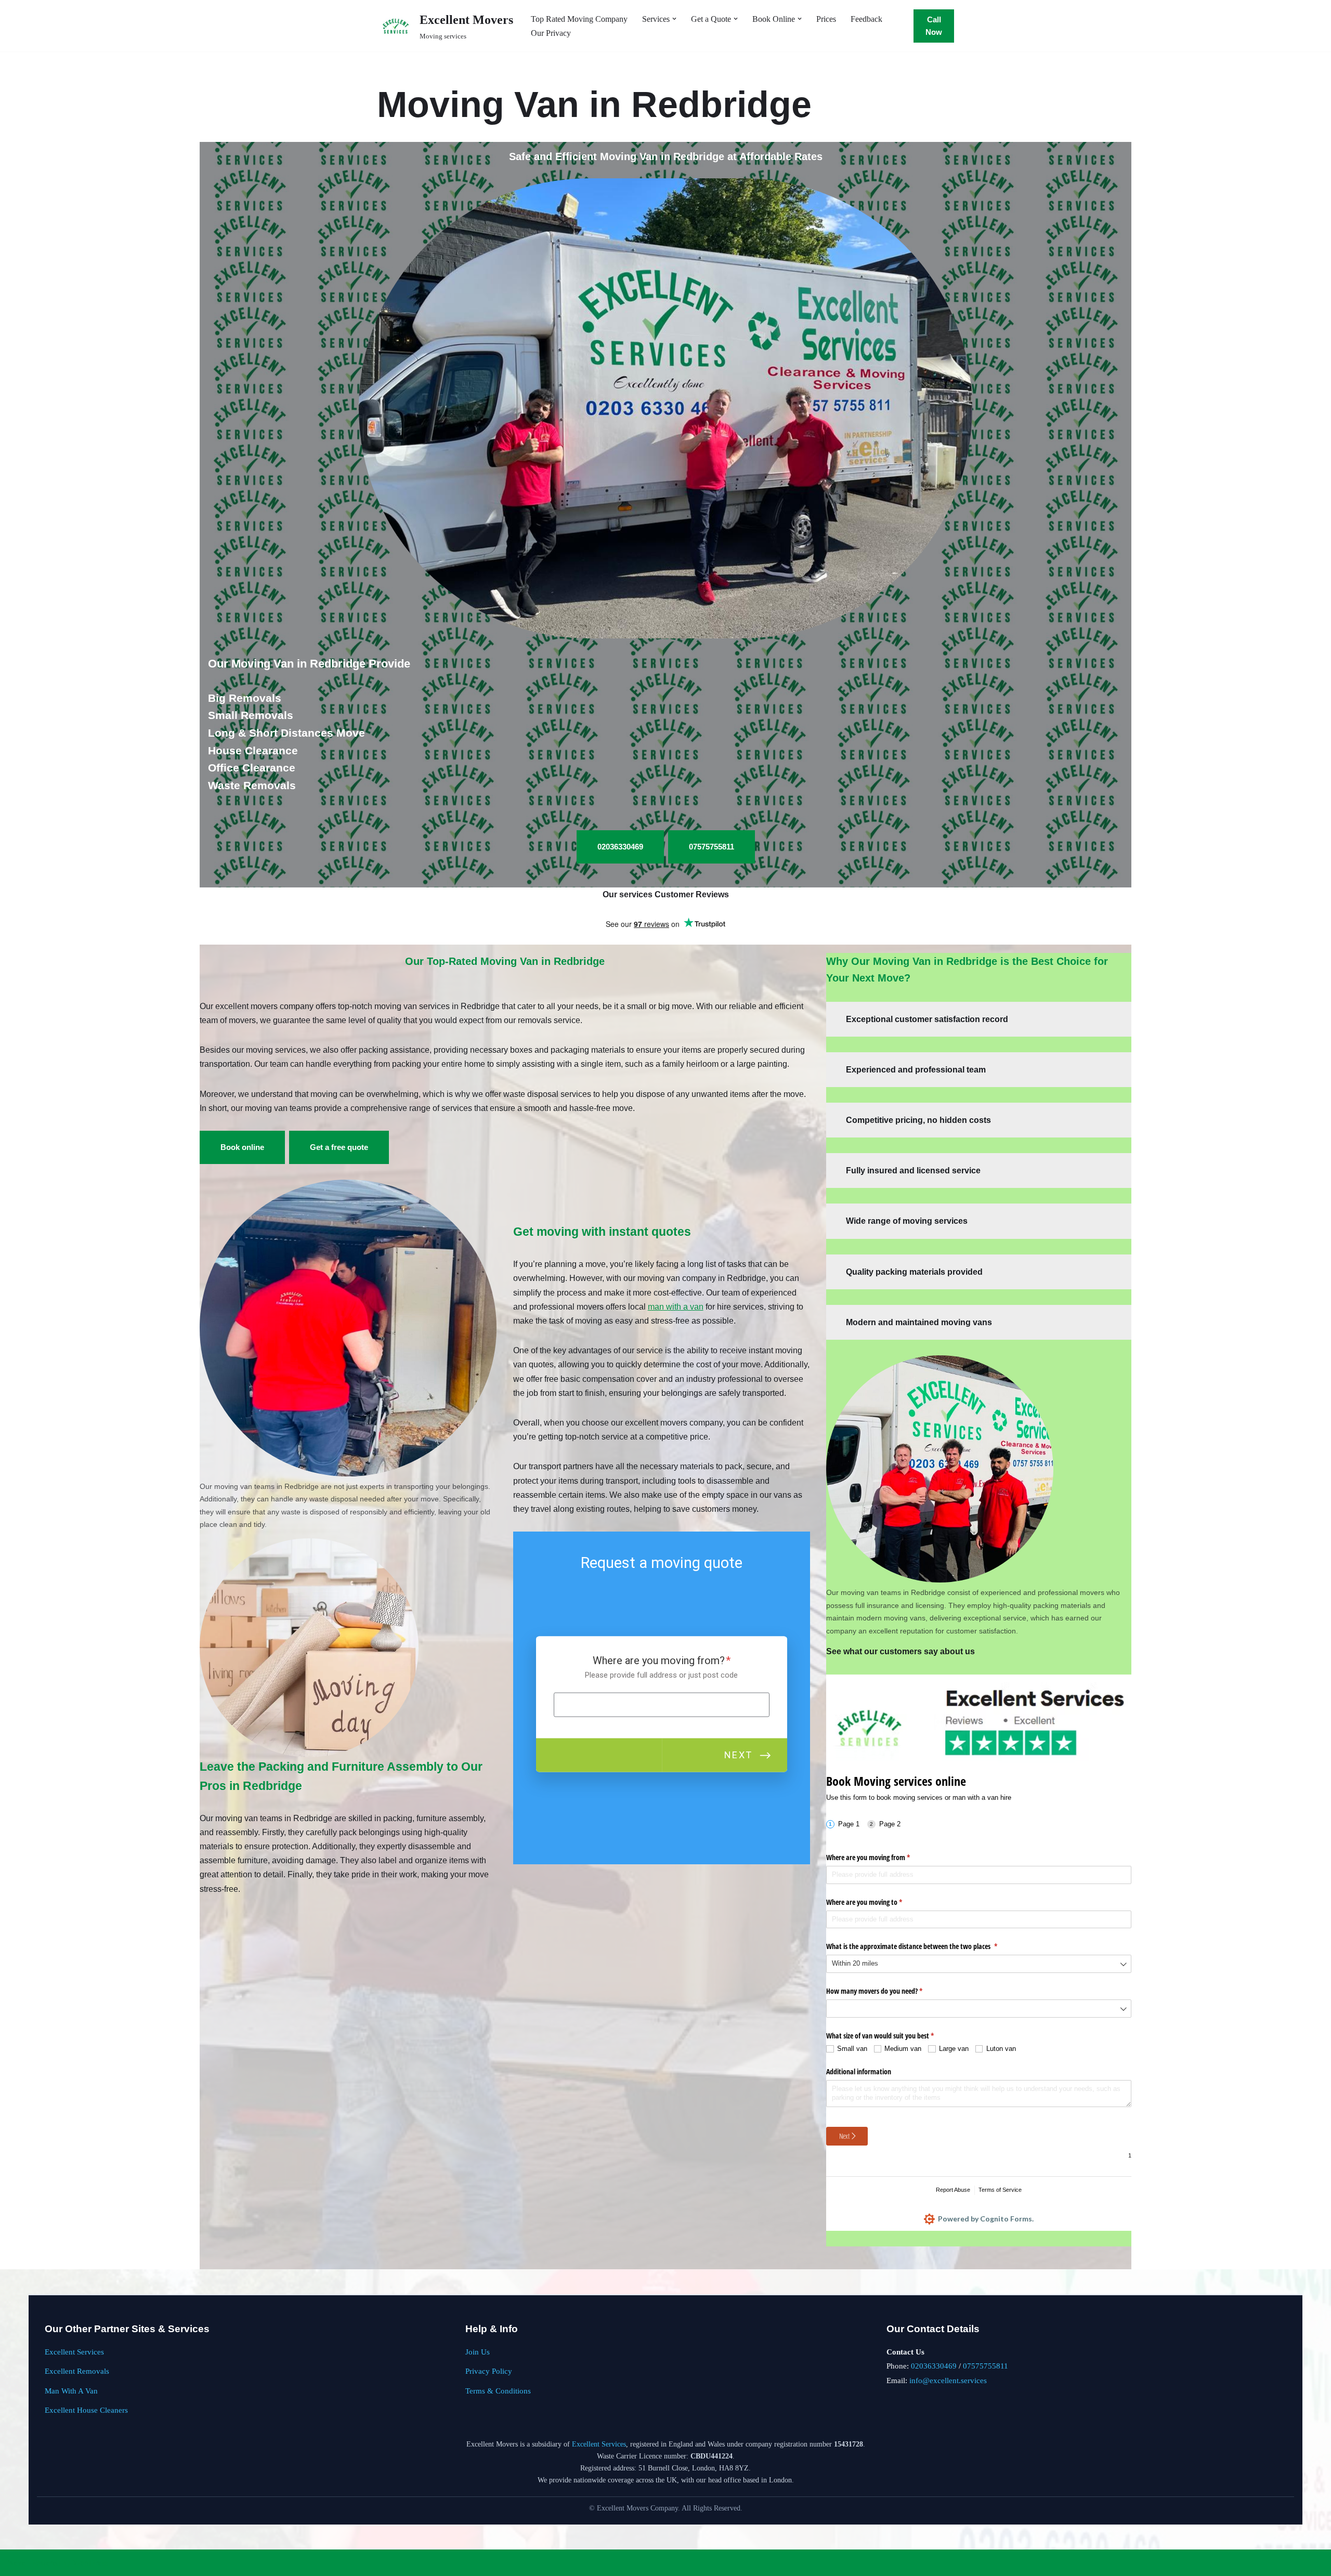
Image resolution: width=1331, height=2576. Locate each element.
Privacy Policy (489, 2371)
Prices (826, 19)
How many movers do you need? (886, 1991)
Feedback (866, 19)
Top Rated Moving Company (579, 19)
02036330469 (934, 2366)
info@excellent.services (948, 2380)
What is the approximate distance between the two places (924, 1946)
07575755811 (986, 2366)
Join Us (478, 2352)
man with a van (676, 1307)
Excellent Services (74, 2352)
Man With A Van (71, 2391)
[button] (674, 19)
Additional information (859, 2071)
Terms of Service (1000, 2190)
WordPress (90, 2563)
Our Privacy (551, 33)
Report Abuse (953, 2190)
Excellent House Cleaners (86, 2410)
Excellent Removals (77, 2371)
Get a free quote (339, 1147)
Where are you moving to (876, 1902)
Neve (17, 2563)
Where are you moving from (880, 1857)
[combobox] (979, 1964)
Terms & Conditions (498, 2391)
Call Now (934, 26)
